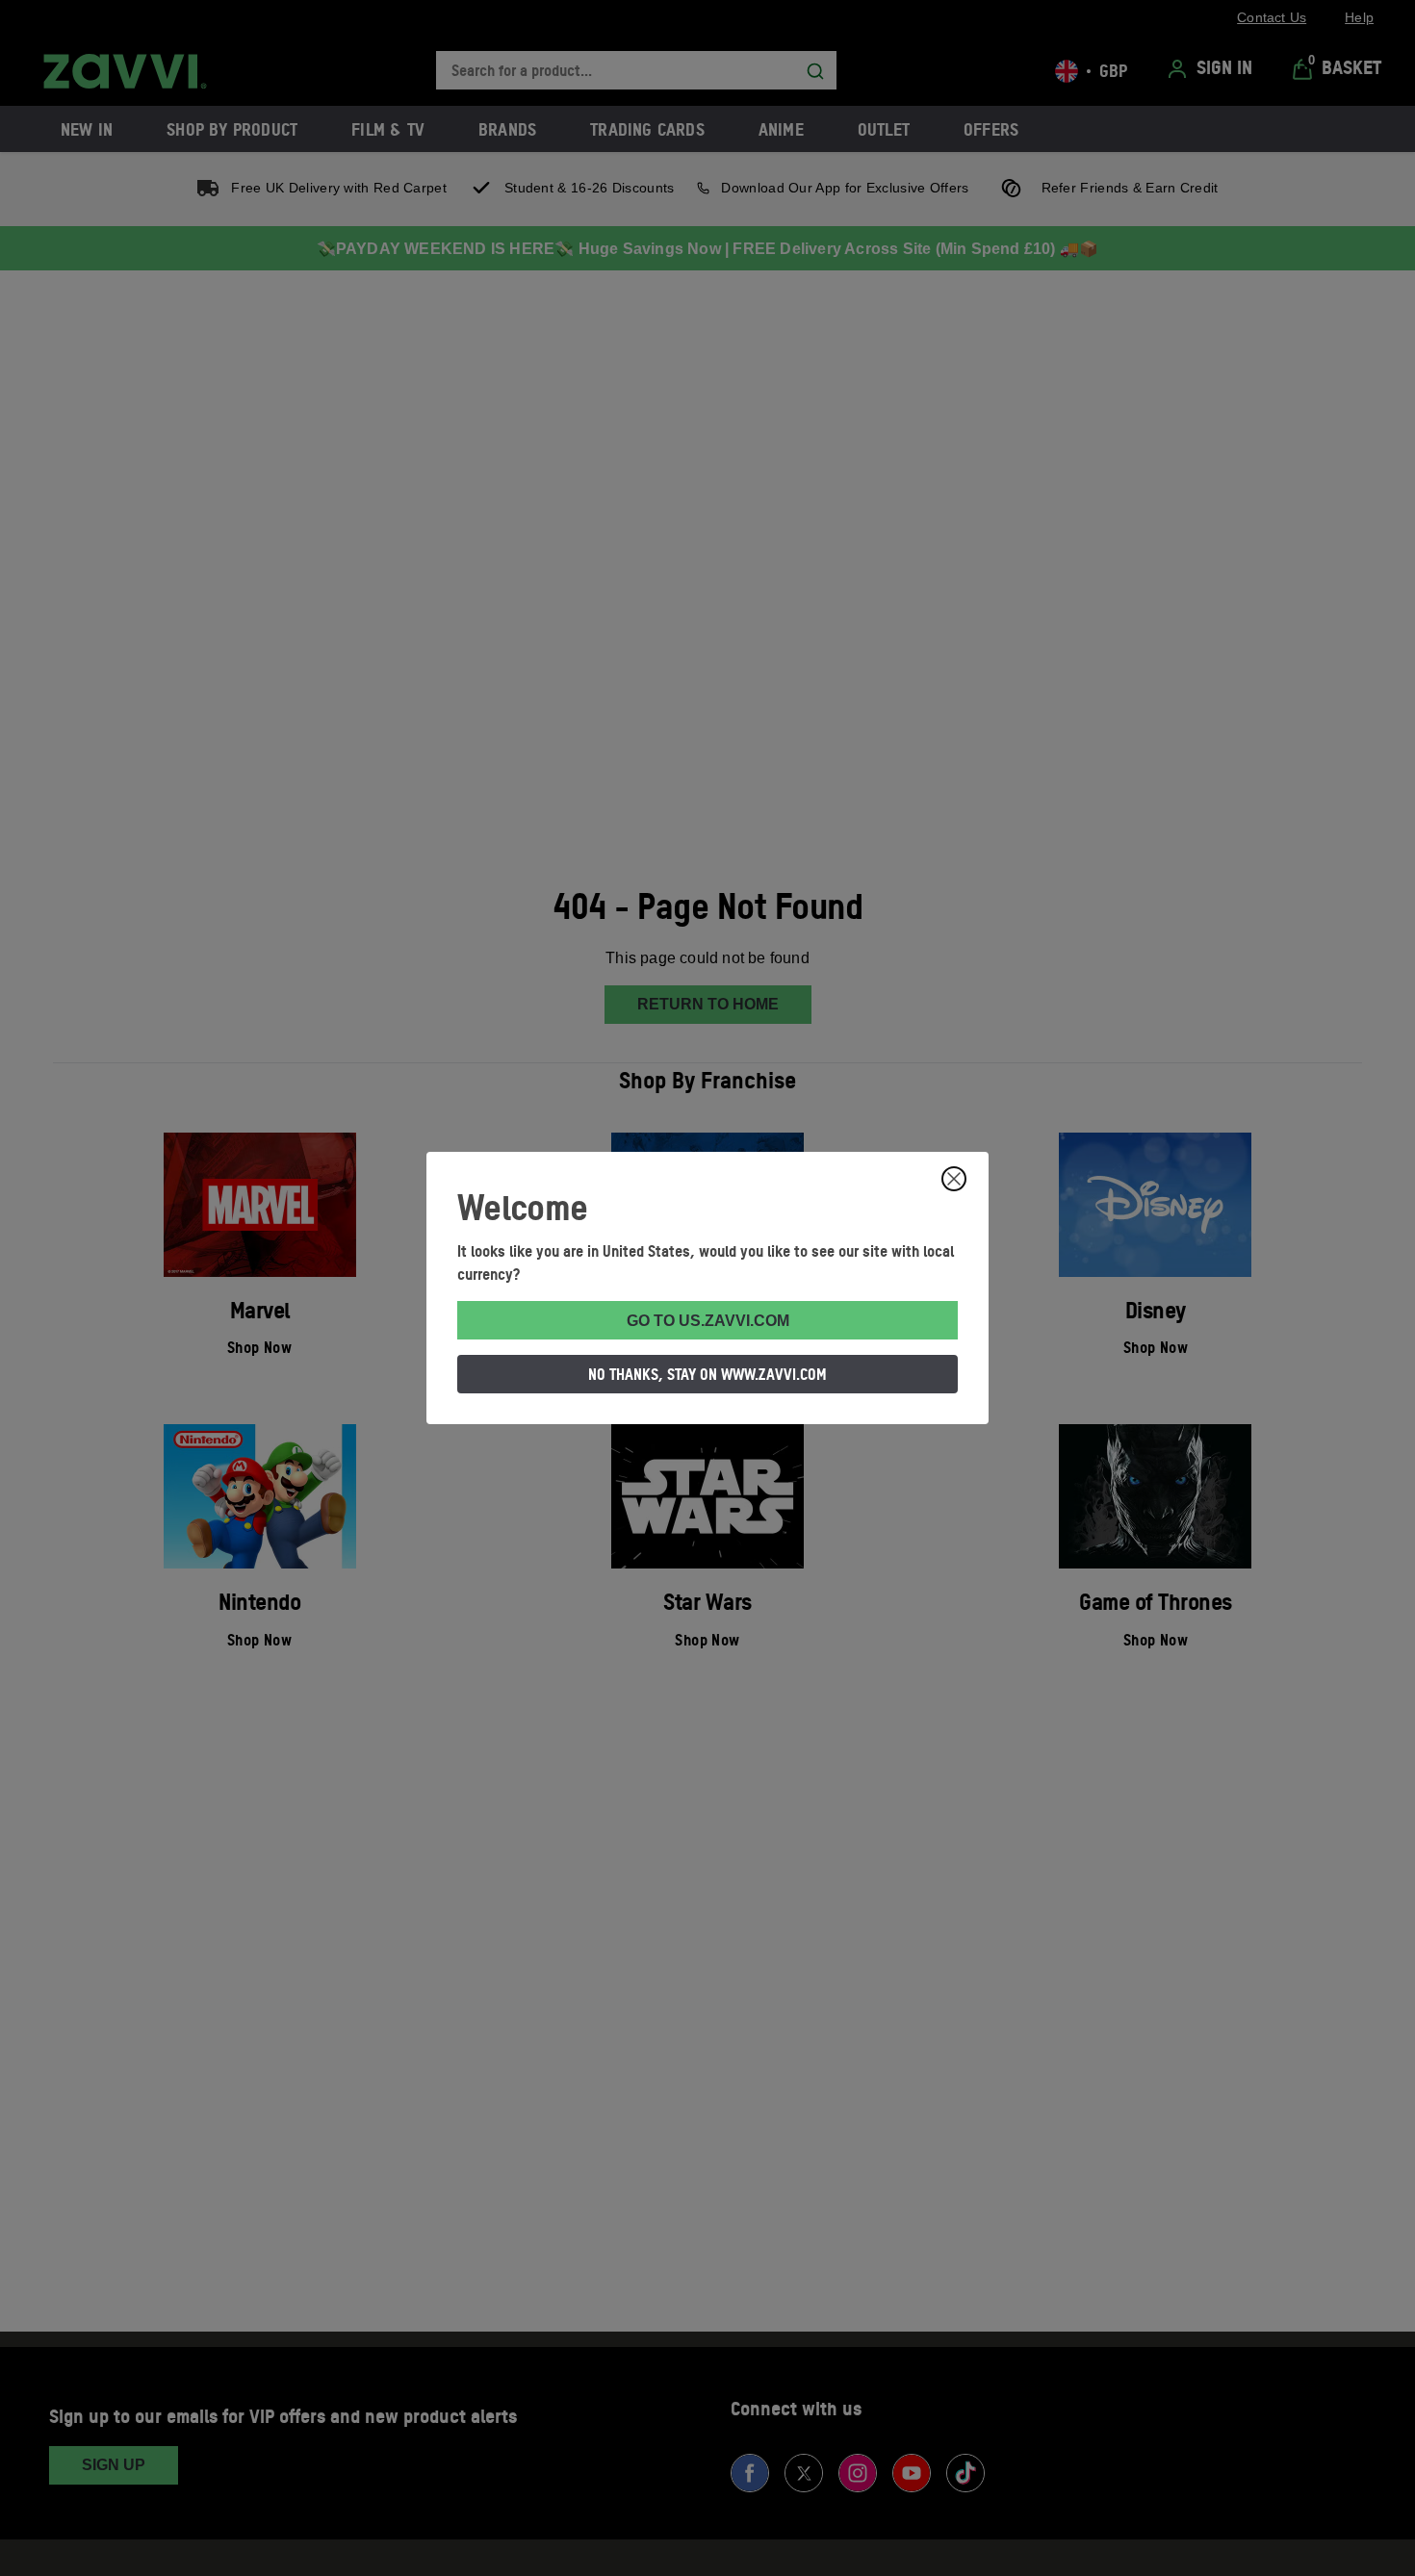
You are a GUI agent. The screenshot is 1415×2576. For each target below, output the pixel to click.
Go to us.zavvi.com (708, 1321)
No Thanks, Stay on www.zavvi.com (707, 1374)
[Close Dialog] (954, 1179)
